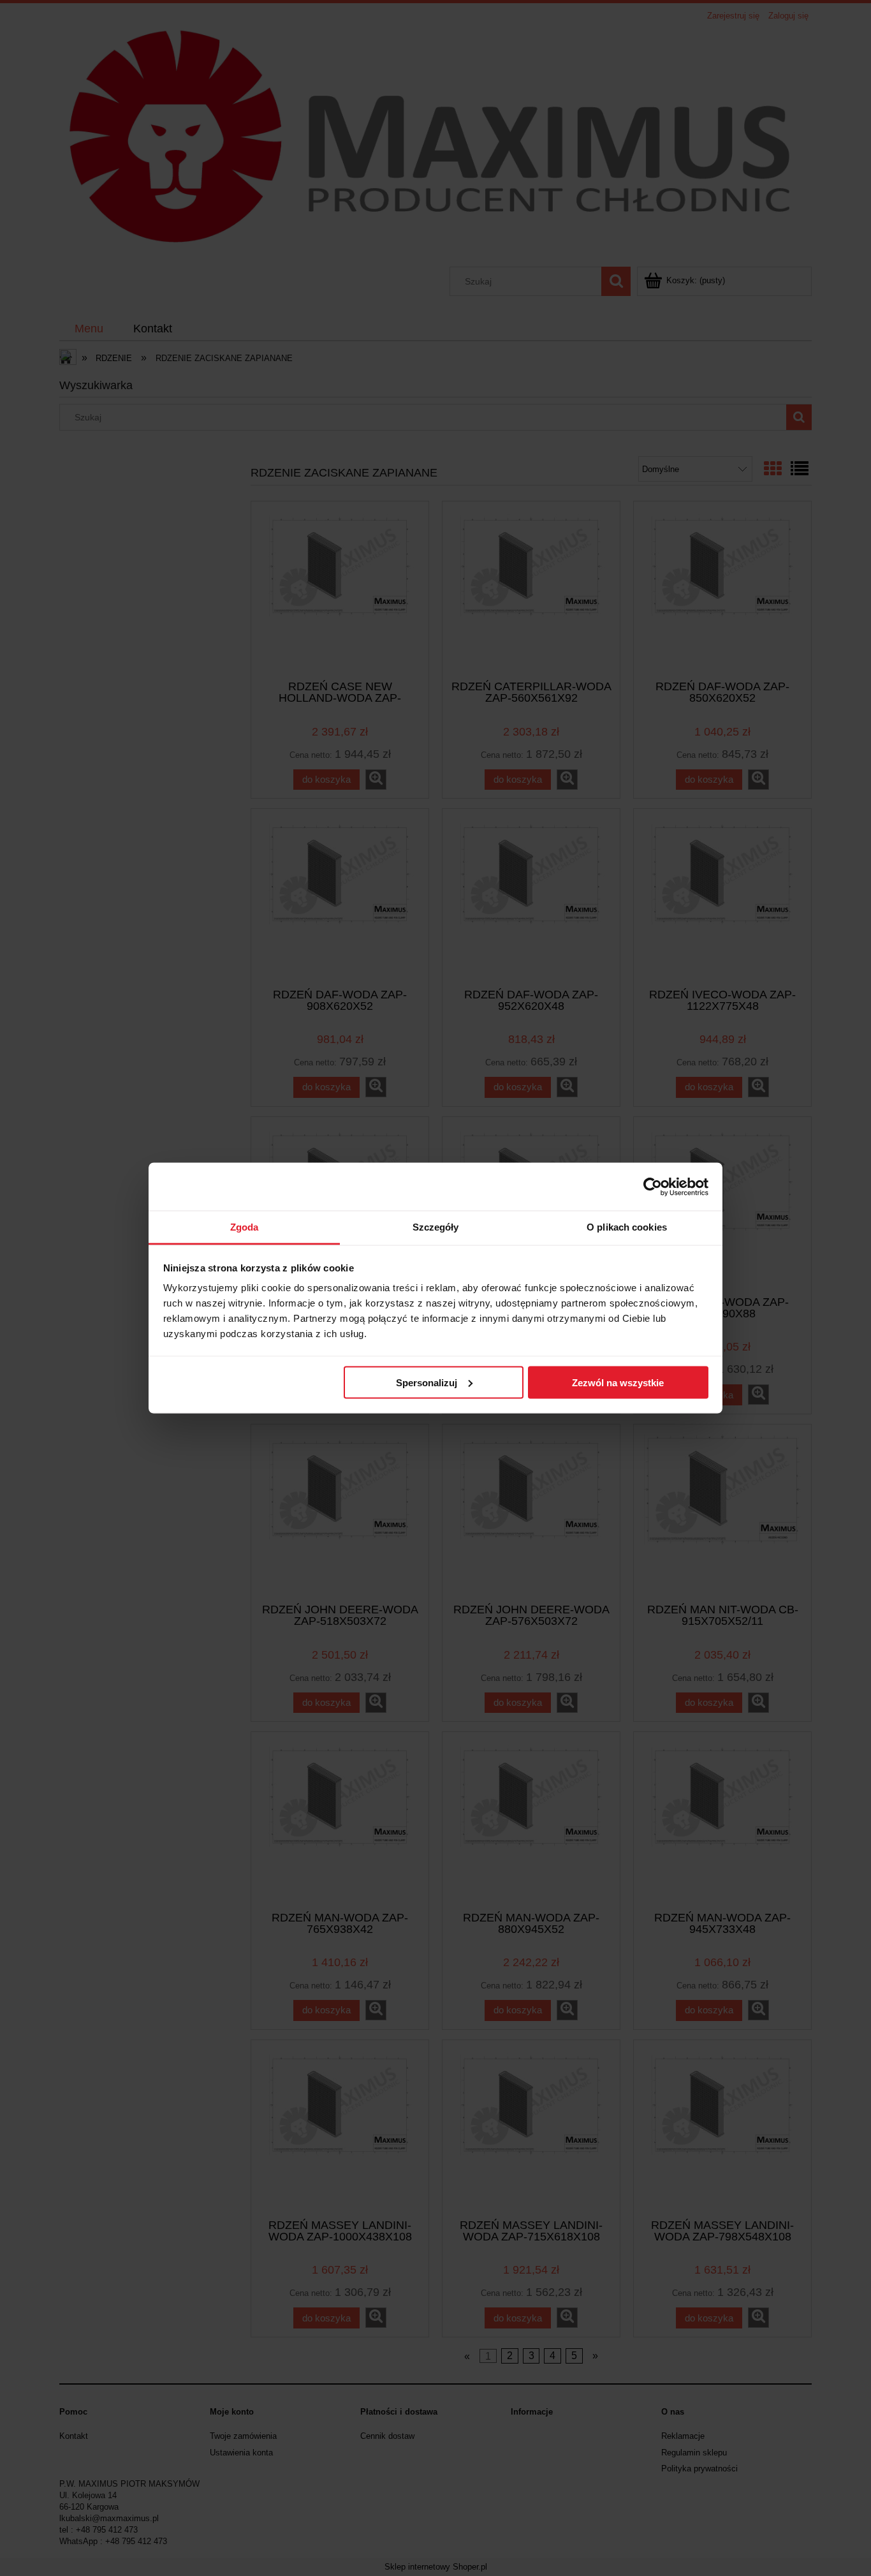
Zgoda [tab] (245, 1227)
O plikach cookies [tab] (627, 1227)
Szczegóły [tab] (436, 1227)
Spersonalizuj (427, 1382)
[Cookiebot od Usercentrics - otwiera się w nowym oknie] (653, 1187)
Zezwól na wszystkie (618, 1382)
